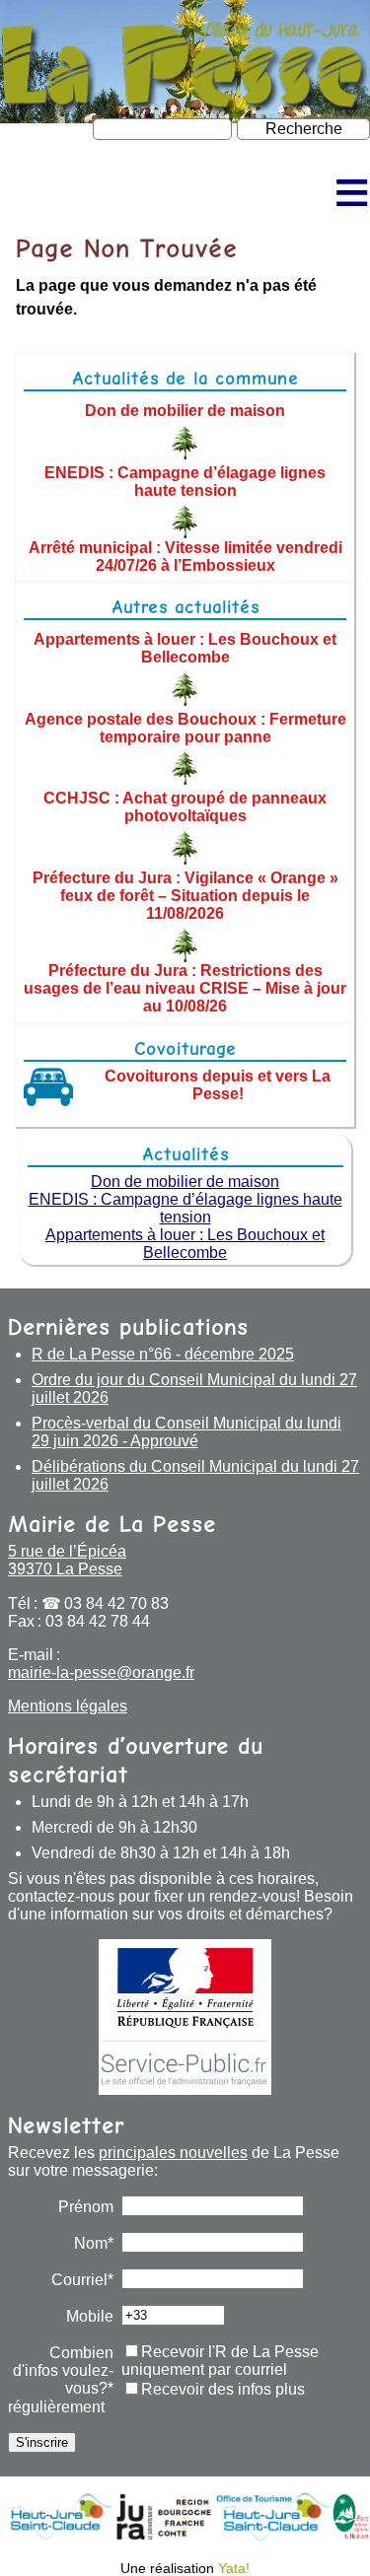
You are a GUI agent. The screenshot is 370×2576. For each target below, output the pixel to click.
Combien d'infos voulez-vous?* (63, 2370)
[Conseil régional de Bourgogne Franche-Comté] (185, 2535)
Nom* (94, 2243)
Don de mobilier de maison (185, 411)
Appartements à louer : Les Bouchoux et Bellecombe (185, 648)
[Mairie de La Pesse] (185, 106)
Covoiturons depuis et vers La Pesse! (218, 1085)
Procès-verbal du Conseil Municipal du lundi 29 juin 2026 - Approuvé (186, 1432)
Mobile (90, 2316)
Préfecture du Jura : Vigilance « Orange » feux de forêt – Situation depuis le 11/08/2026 (185, 896)
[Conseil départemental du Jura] (135, 2535)
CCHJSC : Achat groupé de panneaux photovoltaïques (185, 807)
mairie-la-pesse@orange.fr (101, 1672)
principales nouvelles (173, 2153)
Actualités (185, 1154)
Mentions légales (68, 1706)
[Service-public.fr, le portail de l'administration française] (185, 2017)
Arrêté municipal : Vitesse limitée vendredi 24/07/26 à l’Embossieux (185, 556)
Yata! (234, 2568)
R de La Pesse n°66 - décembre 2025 (163, 1354)
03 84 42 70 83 (116, 1603)
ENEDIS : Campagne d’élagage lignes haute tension (185, 481)
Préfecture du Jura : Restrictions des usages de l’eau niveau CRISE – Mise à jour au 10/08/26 (185, 988)
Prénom (86, 2207)
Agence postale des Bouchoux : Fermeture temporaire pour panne (185, 727)
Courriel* (82, 2280)
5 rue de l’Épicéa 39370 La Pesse (67, 1560)
